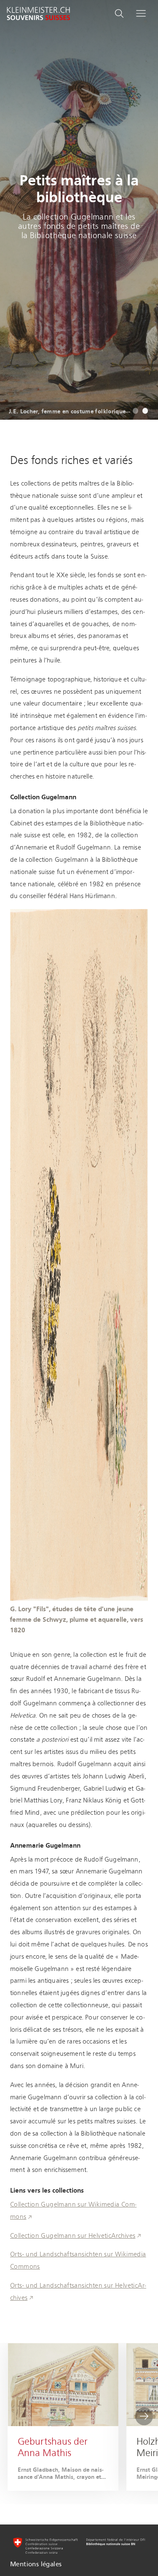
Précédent (14, 2416)
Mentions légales (36, 2564)
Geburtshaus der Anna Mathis (53, 2447)
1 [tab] (135, 411)
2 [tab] (145, 411)
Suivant (144, 2416)
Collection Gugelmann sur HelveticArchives (73, 2236)
